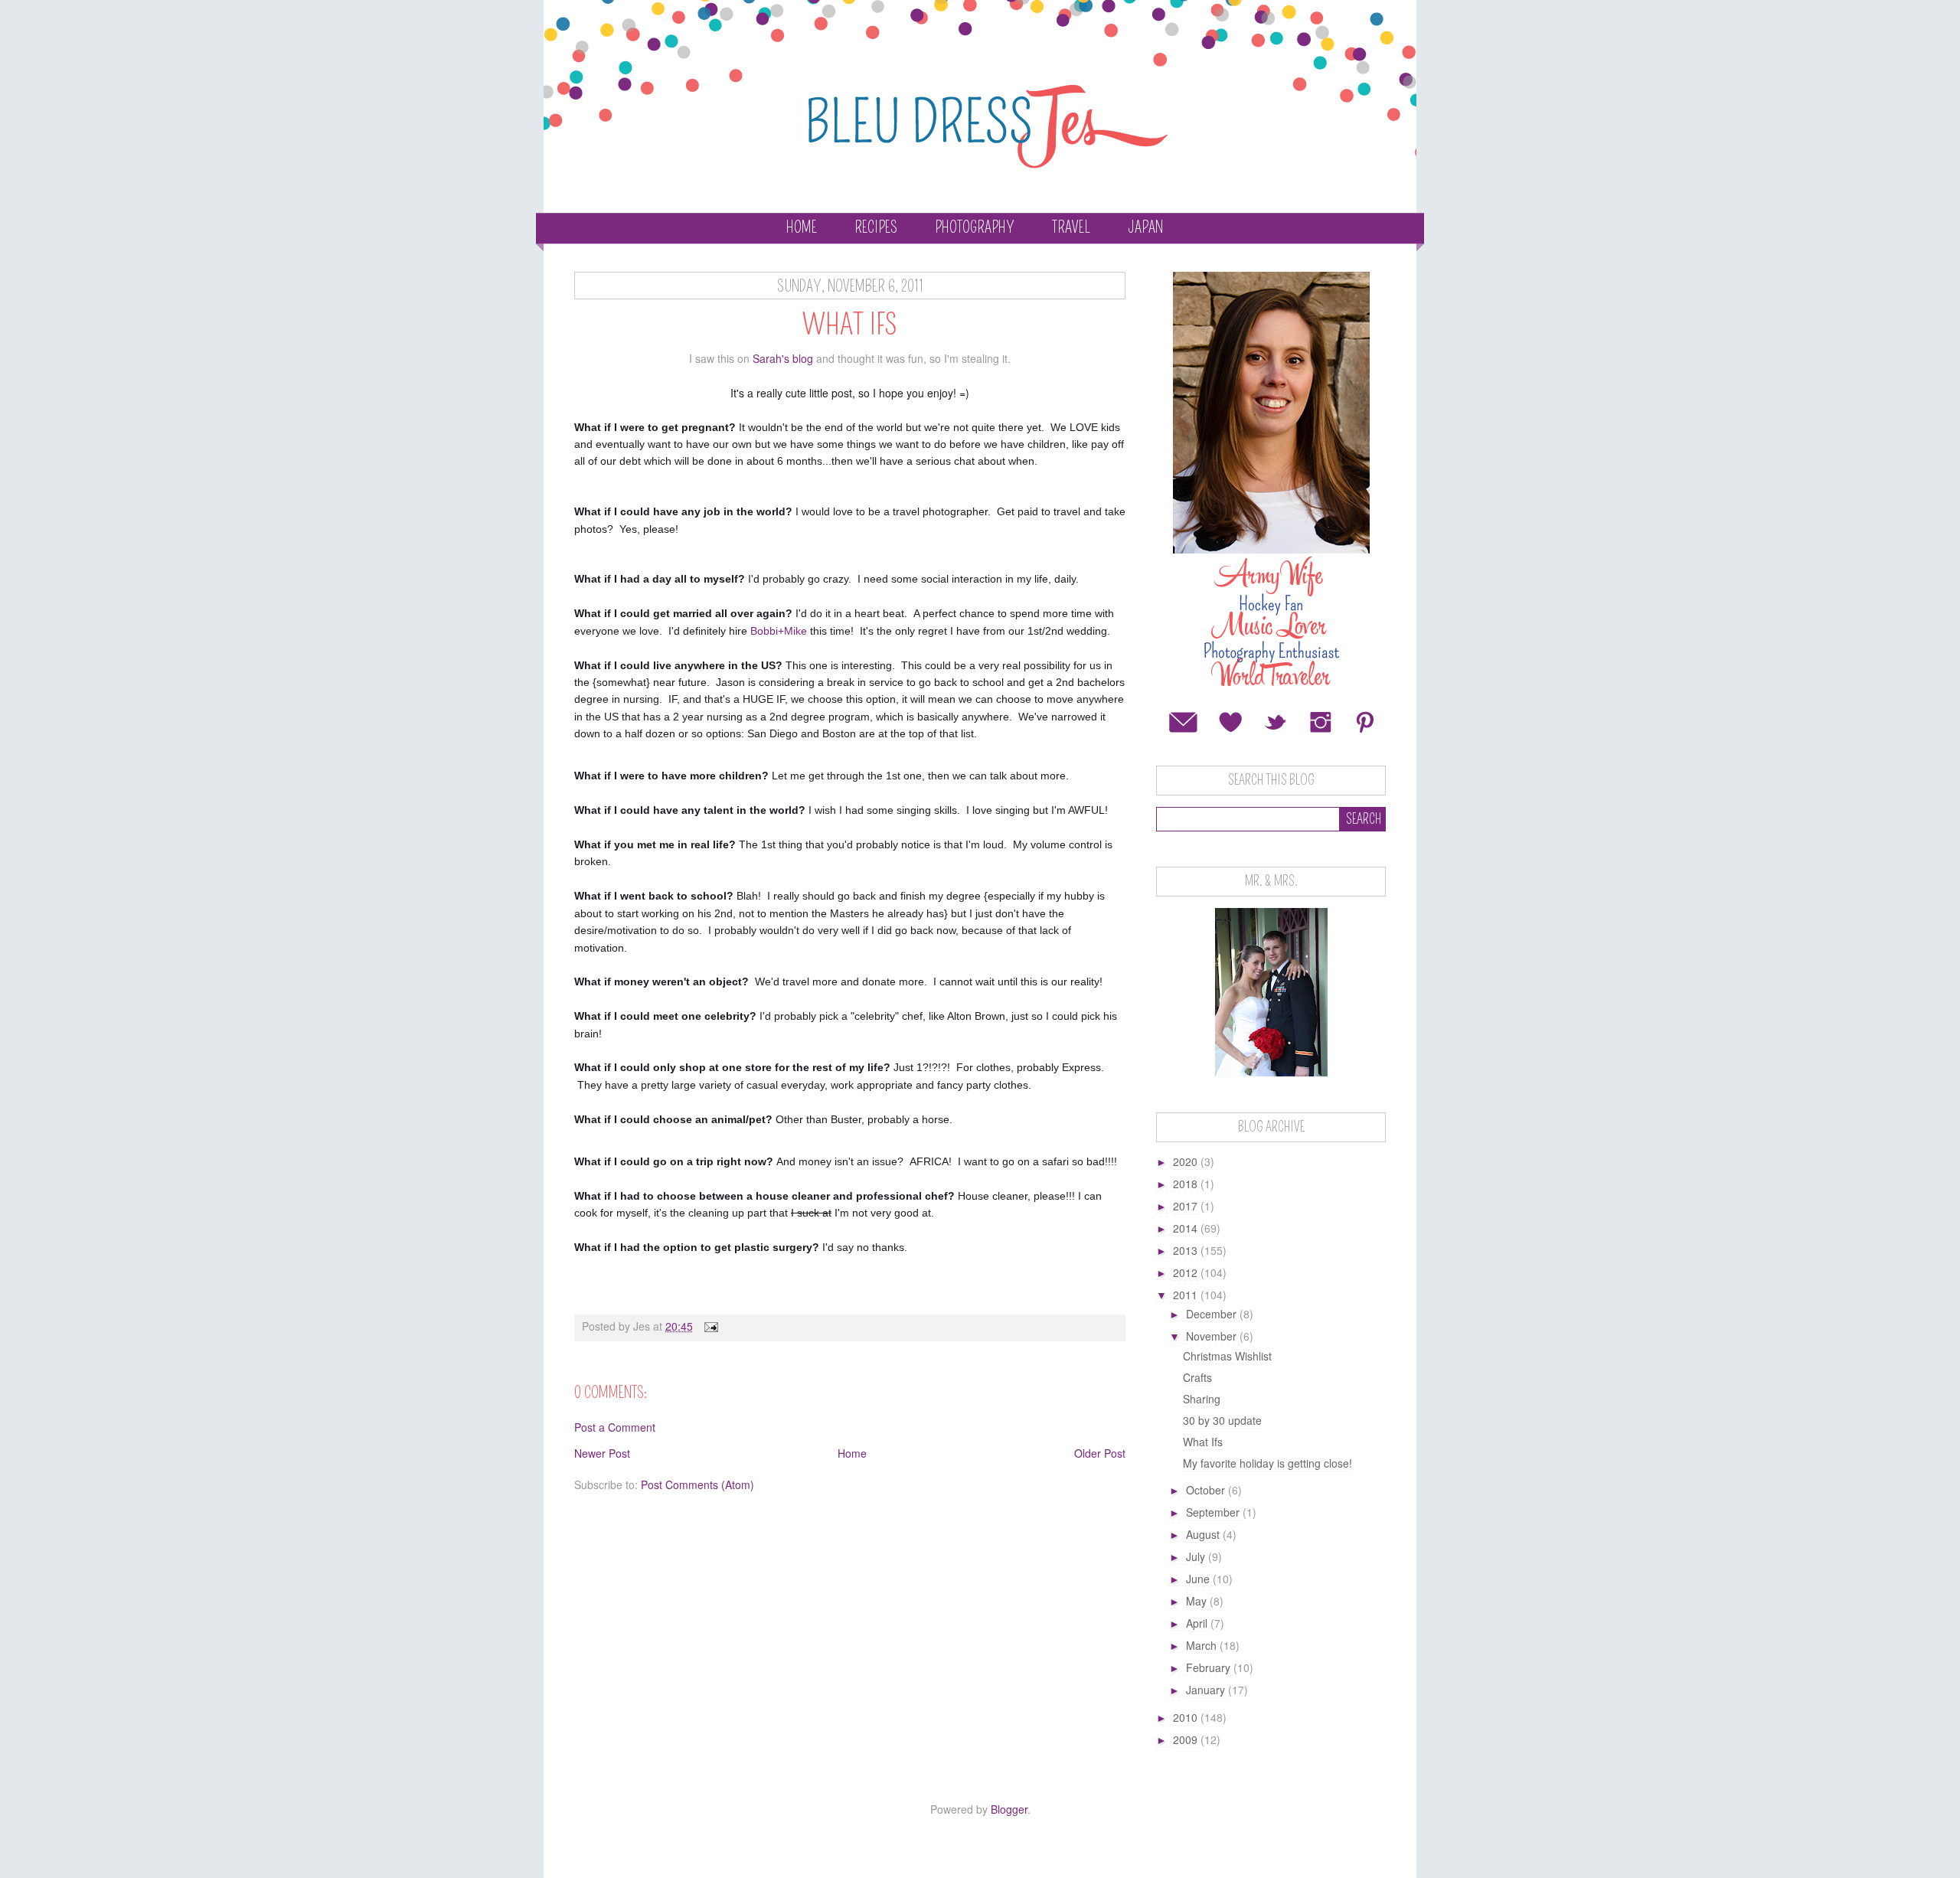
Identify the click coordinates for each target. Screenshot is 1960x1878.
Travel (1071, 227)
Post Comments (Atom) (697, 1484)
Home (802, 227)
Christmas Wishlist (1227, 1356)
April (1198, 1623)
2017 (1187, 1206)
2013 (1187, 1250)
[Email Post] (710, 1326)
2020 (1187, 1161)
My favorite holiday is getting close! (1267, 1463)
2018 (1187, 1184)
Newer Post (602, 1453)
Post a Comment (615, 1427)
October (1207, 1490)
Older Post (1100, 1453)
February (1210, 1667)
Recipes (876, 227)
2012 (1187, 1272)
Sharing (1202, 1399)
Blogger (1009, 1809)
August (1204, 1534)
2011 (1187, 1295)
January (1207, 1690)
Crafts (1197, 1377)
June (1199, 1579)
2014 (1187, 1228)
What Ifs (1203, 1442)
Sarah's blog (783, 358)
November (1213, 1336)
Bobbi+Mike (779, 631)
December (1213, 1314)
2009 (1187, 1739)
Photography (975, 227)
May (1198, 1601)
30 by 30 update (1222, 1420)
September (1214, 1512)
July (1197, 1556)
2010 (1187, 1717)
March (1203, 1645)
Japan (1145, 227)
